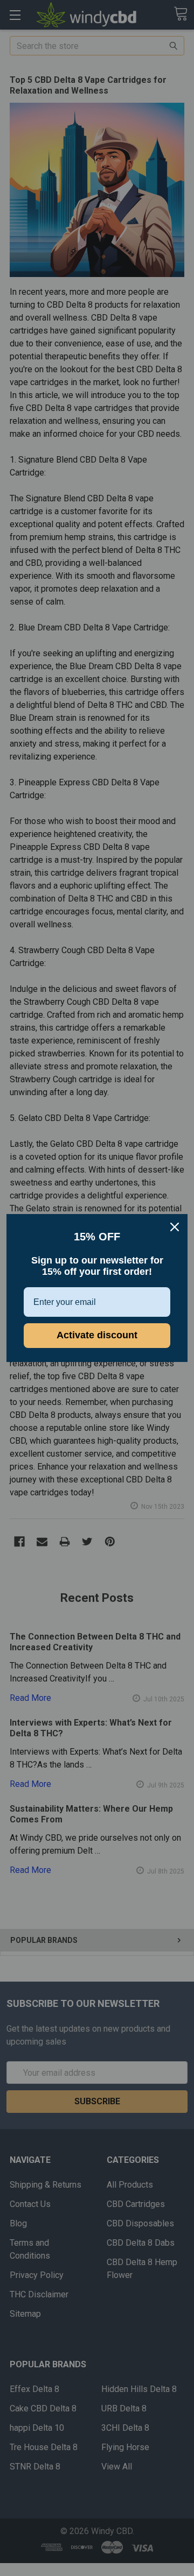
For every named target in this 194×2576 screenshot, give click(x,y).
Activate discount (97, 1335)
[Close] (175, 1227)
